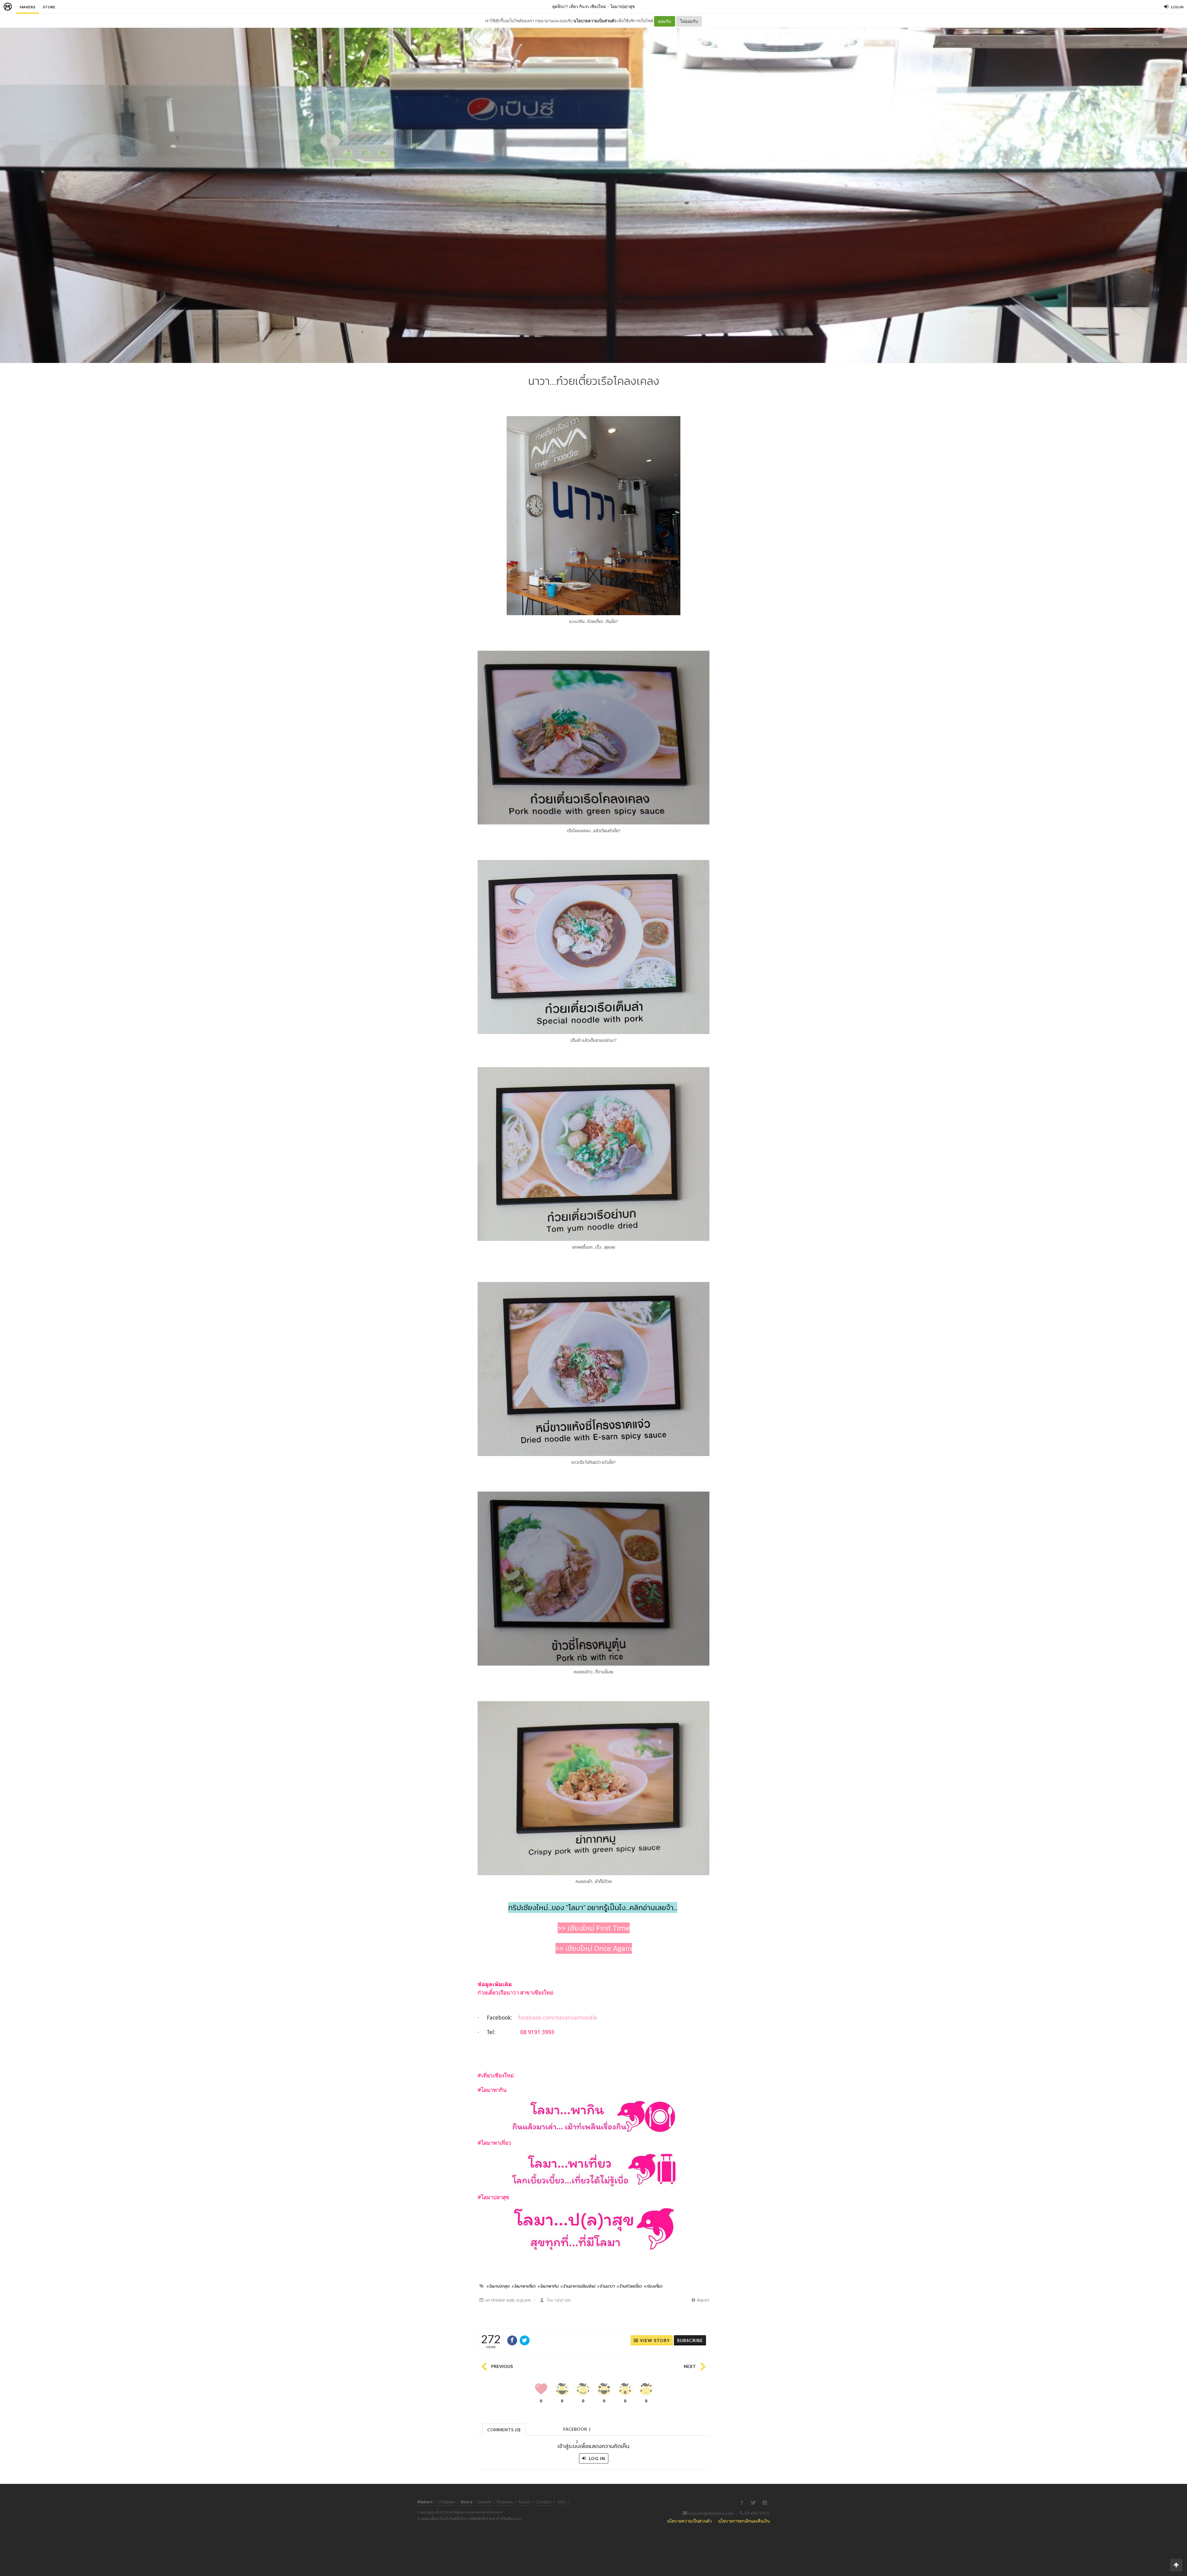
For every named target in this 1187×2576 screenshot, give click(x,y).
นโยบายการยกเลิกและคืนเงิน (744, 2521)
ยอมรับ (665, 21)
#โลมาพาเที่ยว (523, 2286)
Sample (485, 2502)
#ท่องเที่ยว (653, 2286)
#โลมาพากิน (548, 2286)
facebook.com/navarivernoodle (558, 2017)
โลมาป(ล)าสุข (623, 6)
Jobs (562, 2502)
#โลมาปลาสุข (498, 2286)
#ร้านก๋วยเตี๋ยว (629, 2286)
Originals (447, 2502)
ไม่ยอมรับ (689, 21)
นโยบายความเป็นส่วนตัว (595, 21)
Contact (544, 2502)
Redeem (505, 2502)
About (524, 2502)
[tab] (504, 2429)
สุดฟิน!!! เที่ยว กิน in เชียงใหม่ (579, 6)
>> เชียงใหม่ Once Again (594, 1948)
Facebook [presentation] (577, 2431)
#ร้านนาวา (606, 2286)
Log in (596, 2458)
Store (49, 7)
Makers (28, 7)
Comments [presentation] (504, 2430)
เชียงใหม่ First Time (599, 1928)
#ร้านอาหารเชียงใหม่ (578, 2286)
